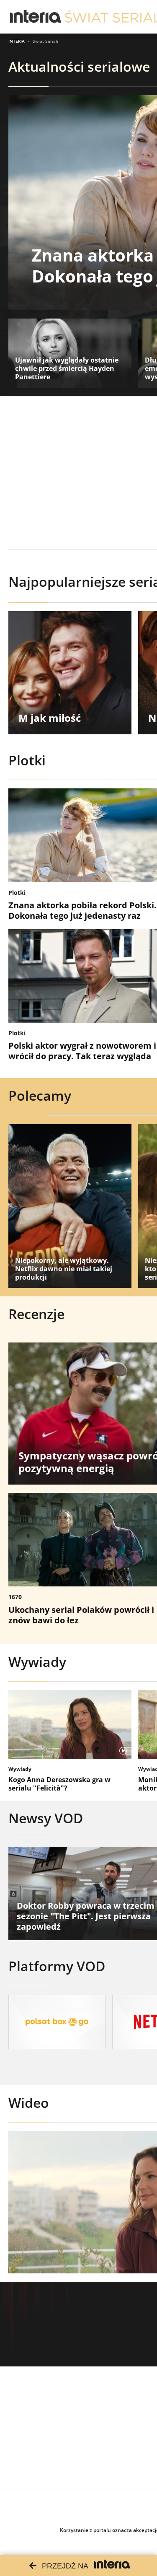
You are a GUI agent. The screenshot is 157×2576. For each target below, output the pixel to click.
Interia (17, 41)
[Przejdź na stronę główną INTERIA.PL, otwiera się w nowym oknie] (36, 17)
